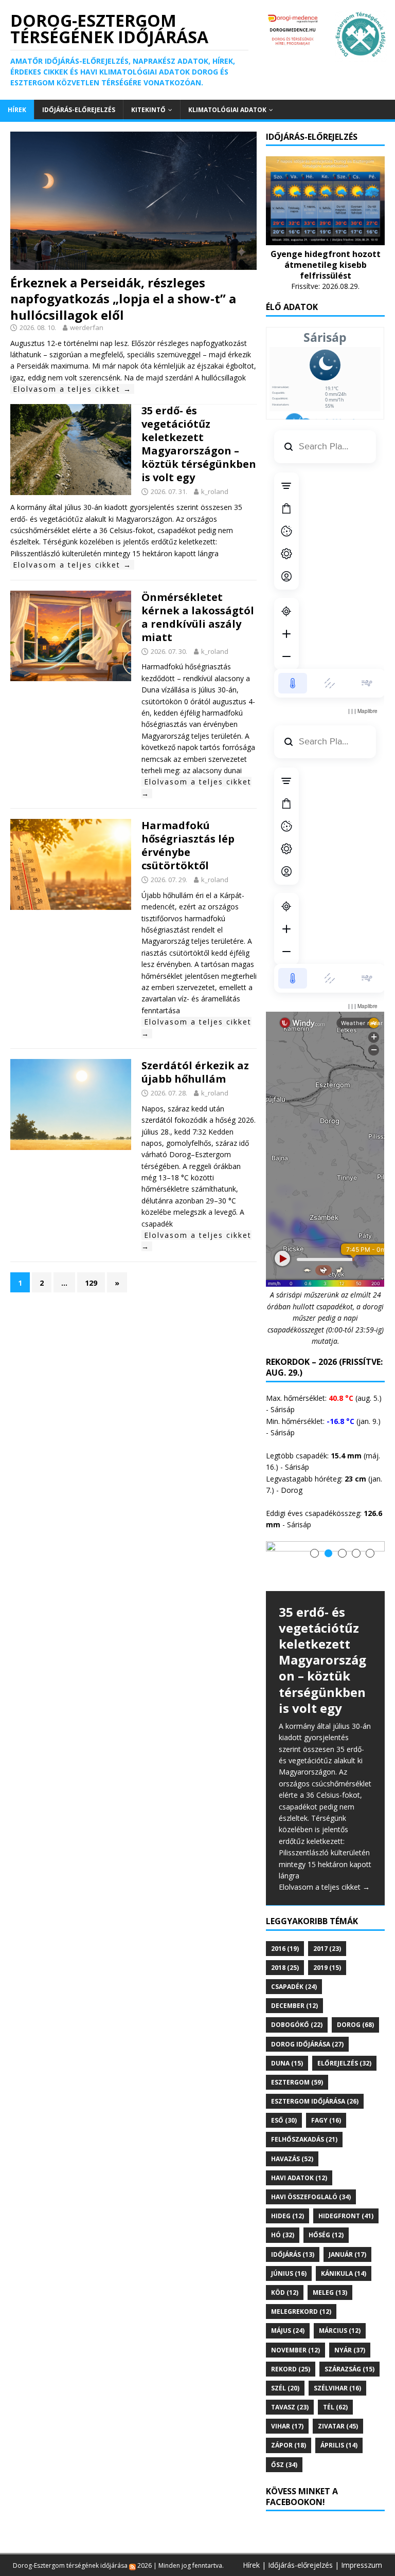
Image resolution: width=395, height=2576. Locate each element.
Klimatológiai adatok (227, 110)
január (347, 2254)
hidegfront (346, 2216)
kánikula (344, 2273)
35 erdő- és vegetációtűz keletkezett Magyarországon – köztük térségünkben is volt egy (199, 444)
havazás (292, 2159)
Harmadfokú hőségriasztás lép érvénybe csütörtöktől (188, 845)
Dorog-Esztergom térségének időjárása (70, 2565)
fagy (326, 2120)
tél (335, 2407)
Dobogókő (297, 2025)
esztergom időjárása (315, 2101)
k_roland (215, 491)
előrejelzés (344, 2063)
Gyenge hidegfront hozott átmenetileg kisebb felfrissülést (326, 265)
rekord (291, 2369)
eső (284, 2120)
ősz (284, 2465)
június (289, 2273)
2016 (285, 1949)
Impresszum (362, 2565)
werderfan (87, 327)
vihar (287, 2426)
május (288, 2331)
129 (91, 1283)
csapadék (294, 1987)
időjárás (293, 2254)
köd (285, 2292)
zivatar (338, 2426)
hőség (326, 2235)
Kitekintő (148, 110)
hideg (288, 2216)
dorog (355, 2025)
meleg (330, 2292)
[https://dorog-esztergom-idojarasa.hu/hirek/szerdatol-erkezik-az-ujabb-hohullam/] (71, 1143)
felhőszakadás (304, 2139)
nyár (350, 2350)
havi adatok (299, 2178)
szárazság (349, 2369)
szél (285, 2388)
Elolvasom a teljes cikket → (72, 389)
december (294, 2006)
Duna (287, 2063)
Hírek (17, 110)
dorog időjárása (307, 2044)
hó (283, 2235)
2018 (285, 1968)
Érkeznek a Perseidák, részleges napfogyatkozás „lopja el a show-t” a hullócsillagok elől (123, 298)
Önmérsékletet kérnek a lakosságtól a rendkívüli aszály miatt (198, 617)
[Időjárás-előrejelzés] (325, 239)
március (340, 2331)
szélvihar (337, 2388)
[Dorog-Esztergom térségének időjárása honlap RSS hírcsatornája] (132, 2565)
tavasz (290, 2407)
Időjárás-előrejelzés (79, 110)
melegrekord (301, 2312)
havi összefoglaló (311, 2197)
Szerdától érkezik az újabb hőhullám (195, 1072)
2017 (327, 1949)
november (295, 2350)
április (339, 2445)
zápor (289, 2445)
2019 (327, 1968)
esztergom (297, 2082)
